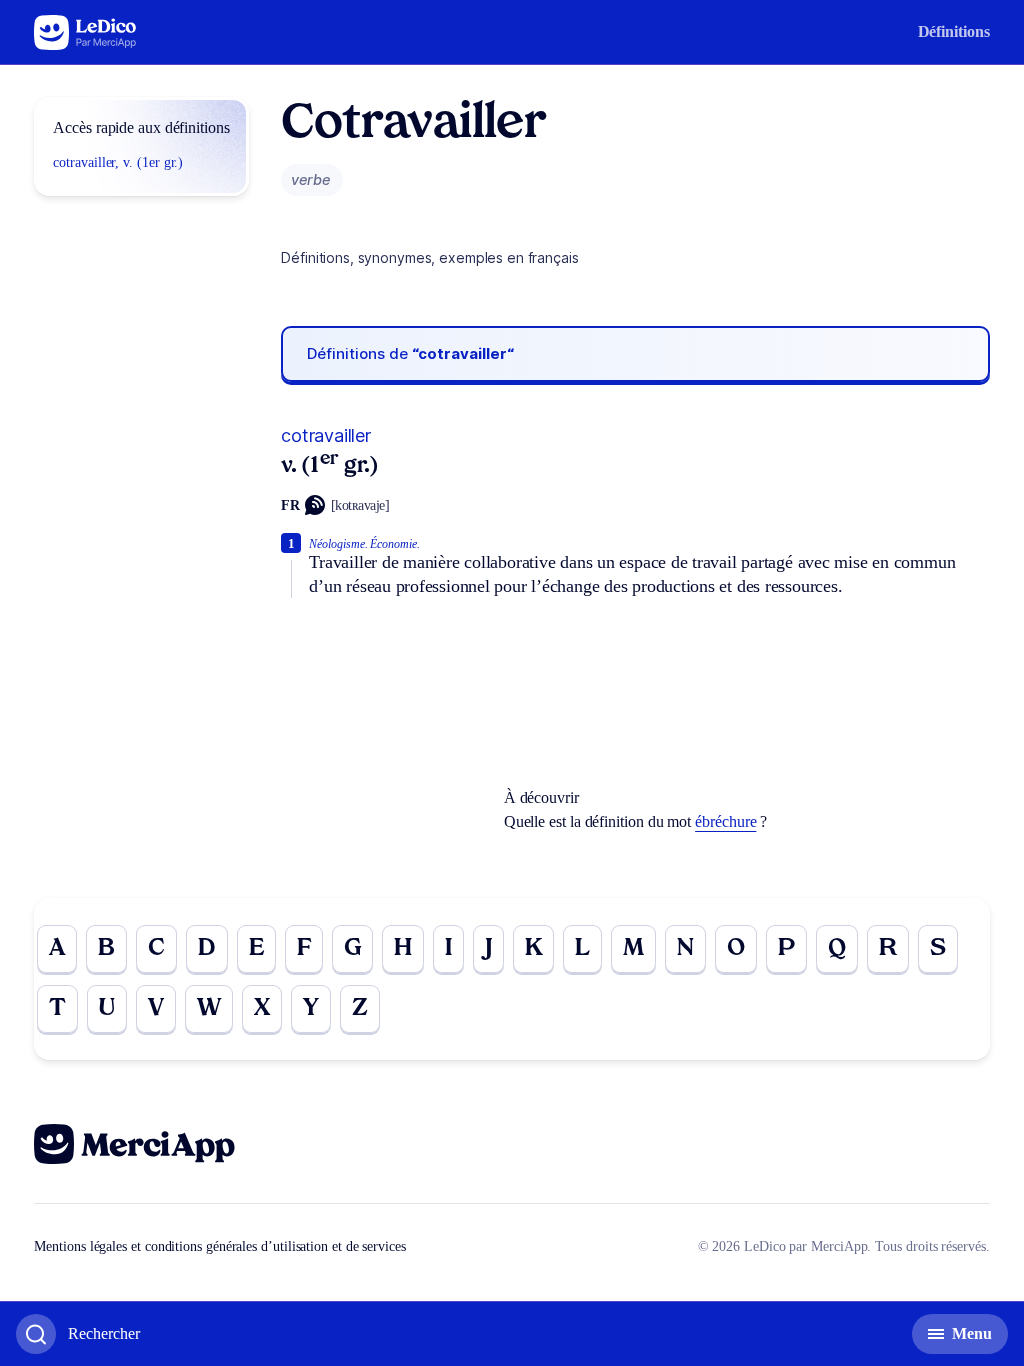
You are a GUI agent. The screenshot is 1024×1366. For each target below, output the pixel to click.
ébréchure (725, 821)
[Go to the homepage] (85, 32)
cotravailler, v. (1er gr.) (118, 162)
